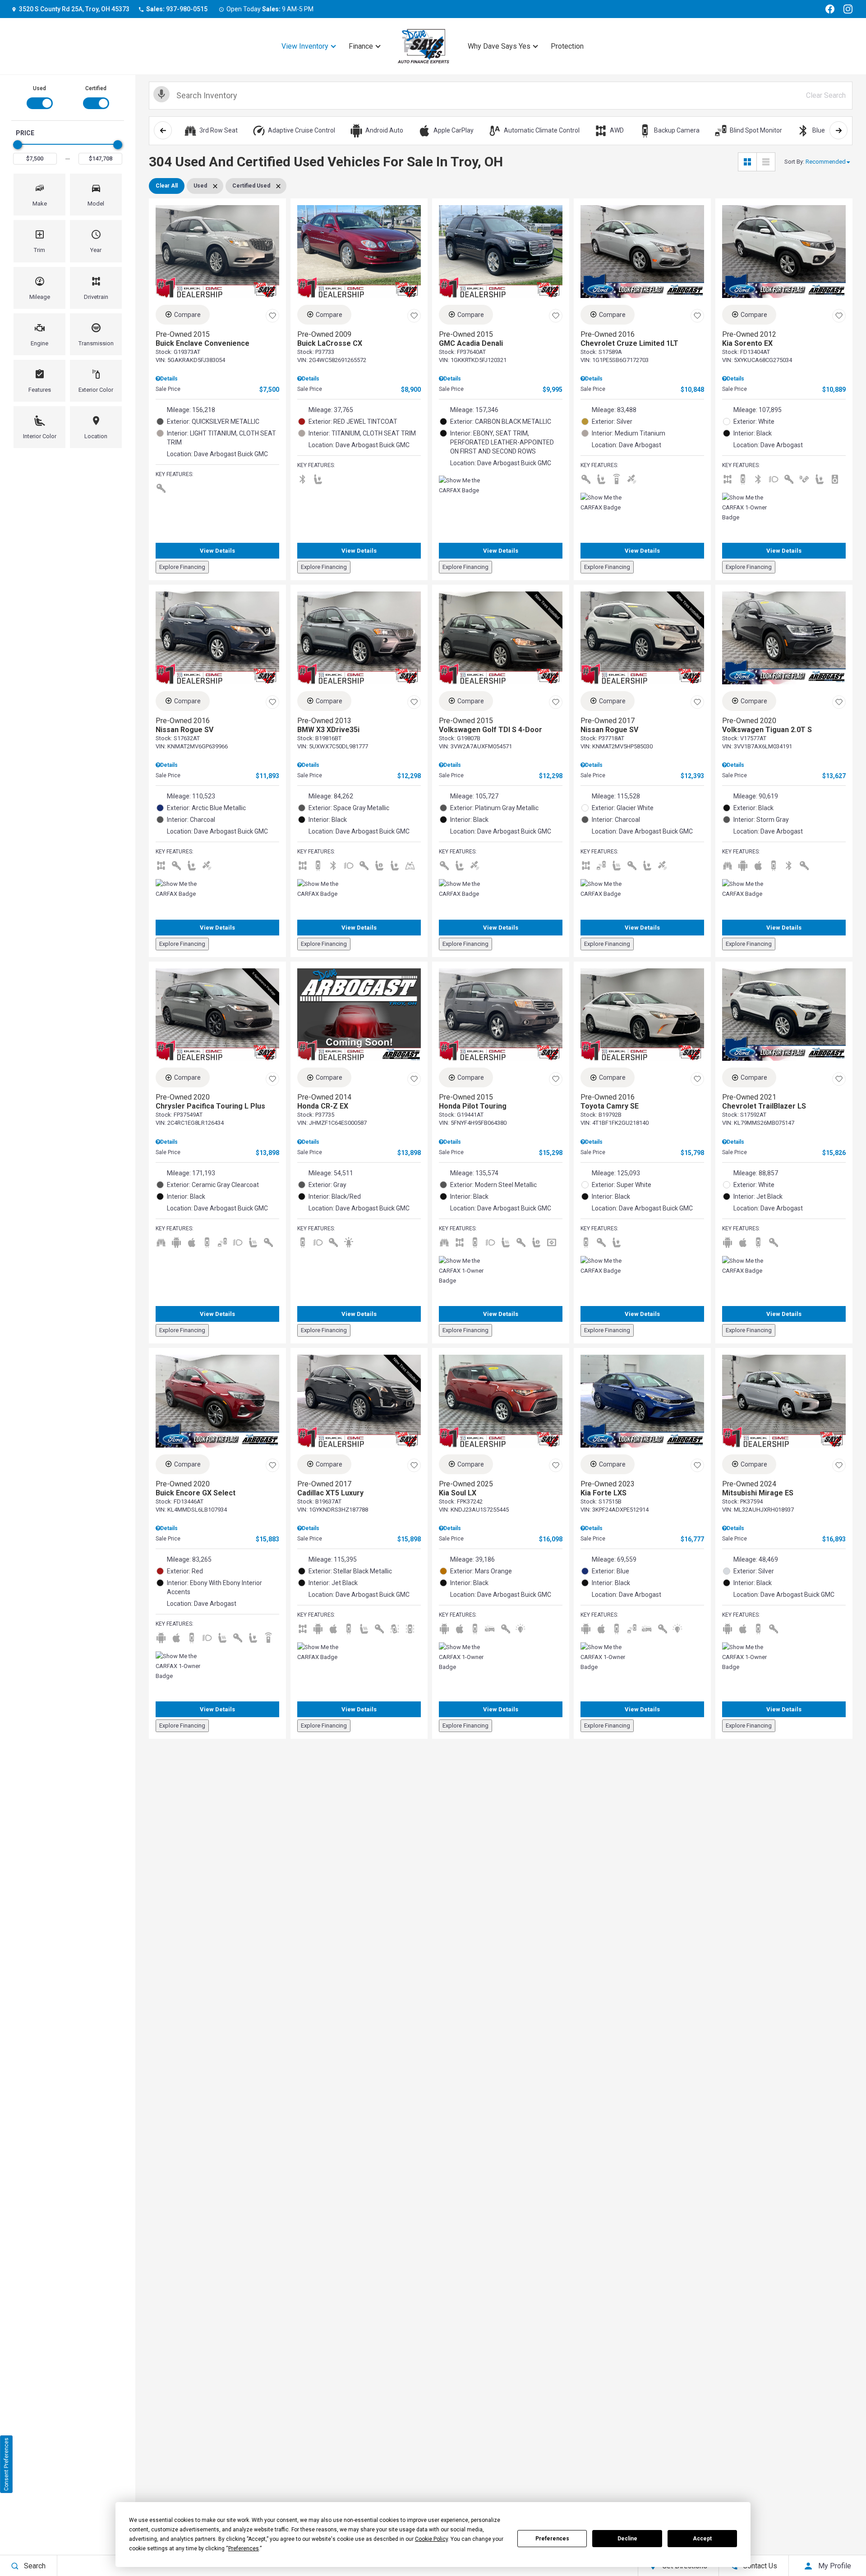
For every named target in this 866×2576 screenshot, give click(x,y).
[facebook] (830, 9)
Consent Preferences (6, 2464)
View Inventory (305, 46)
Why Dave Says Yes (499, 46)
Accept (702, 2539)
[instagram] (848, 9)
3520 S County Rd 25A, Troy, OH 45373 (74, 9)
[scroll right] (838, 130)
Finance (361, 46)
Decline (627, 2539)
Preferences (552, 2539)
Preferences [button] (244, 2548)
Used (39, 88)
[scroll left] (163, 130)
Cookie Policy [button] (431, 2539)
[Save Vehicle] (272, 316)
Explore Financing (182, 567)
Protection (567, 46)
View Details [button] (217, 551)
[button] (39, 195)
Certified (96, 88)
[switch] (39, 96)
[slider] (18, 145)
